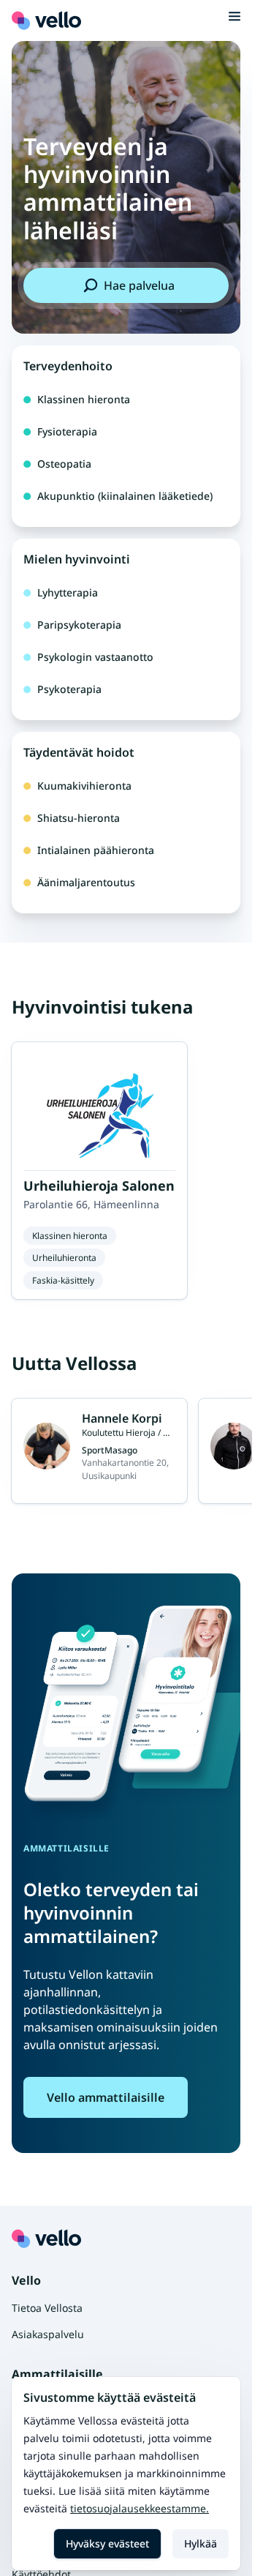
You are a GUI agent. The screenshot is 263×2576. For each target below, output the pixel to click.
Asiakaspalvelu (48, 2334)
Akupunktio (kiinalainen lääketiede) (125, 496)
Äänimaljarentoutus (86, 882)
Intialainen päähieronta (96, 850)
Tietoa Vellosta (47, 2308)
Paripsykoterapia (79, 625)
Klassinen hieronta (84, 399)
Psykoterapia (69, 689)
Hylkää (201, 2543)
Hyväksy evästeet (107, 2543)
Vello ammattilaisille (106, 2097)
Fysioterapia (67, 431)
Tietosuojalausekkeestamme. (140, 2508)
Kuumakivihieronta (84, 786)
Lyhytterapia (68, 592)
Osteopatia (64, 464)
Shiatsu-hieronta (79, 818)
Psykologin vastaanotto (95, 657)
